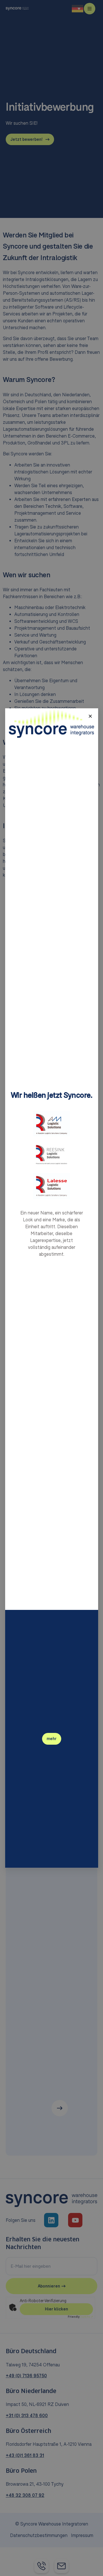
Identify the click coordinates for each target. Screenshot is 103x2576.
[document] (51, 1288)
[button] (90, 716)
